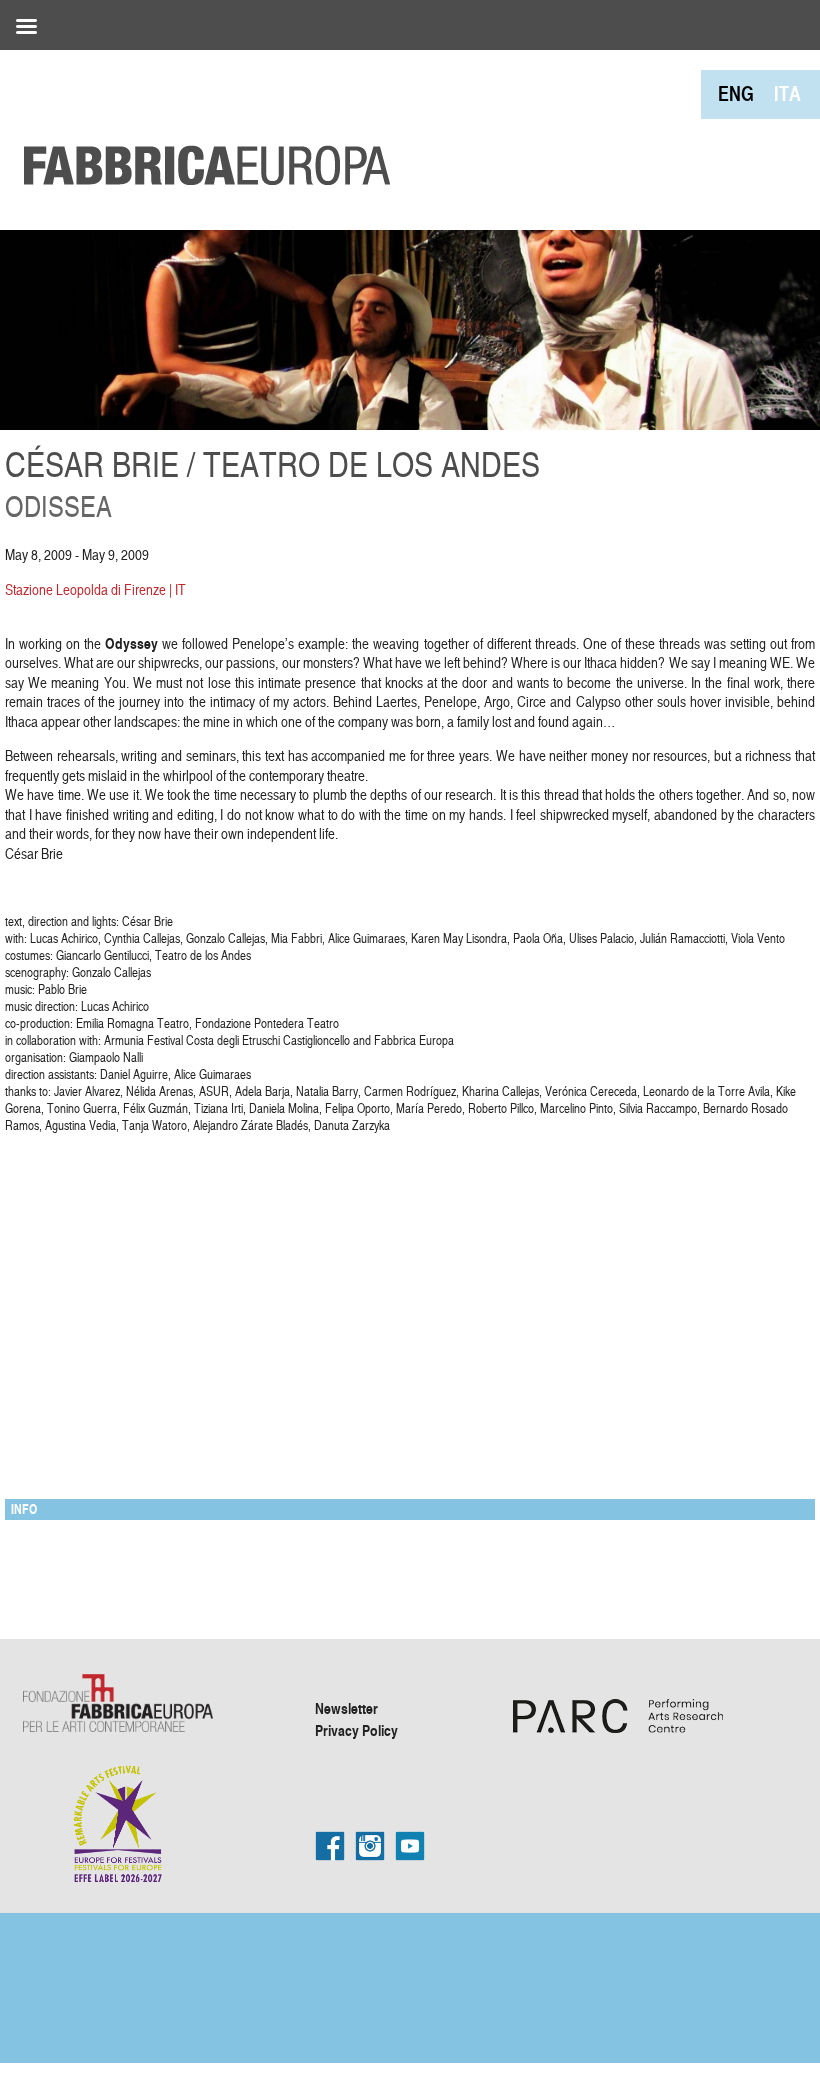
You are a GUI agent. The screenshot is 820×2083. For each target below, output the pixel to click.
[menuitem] (736, 93)
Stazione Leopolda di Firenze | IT (95, 589)
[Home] (200, 120)
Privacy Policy (356, 1730)
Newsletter (346, 1708)
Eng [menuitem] (736, 93)
